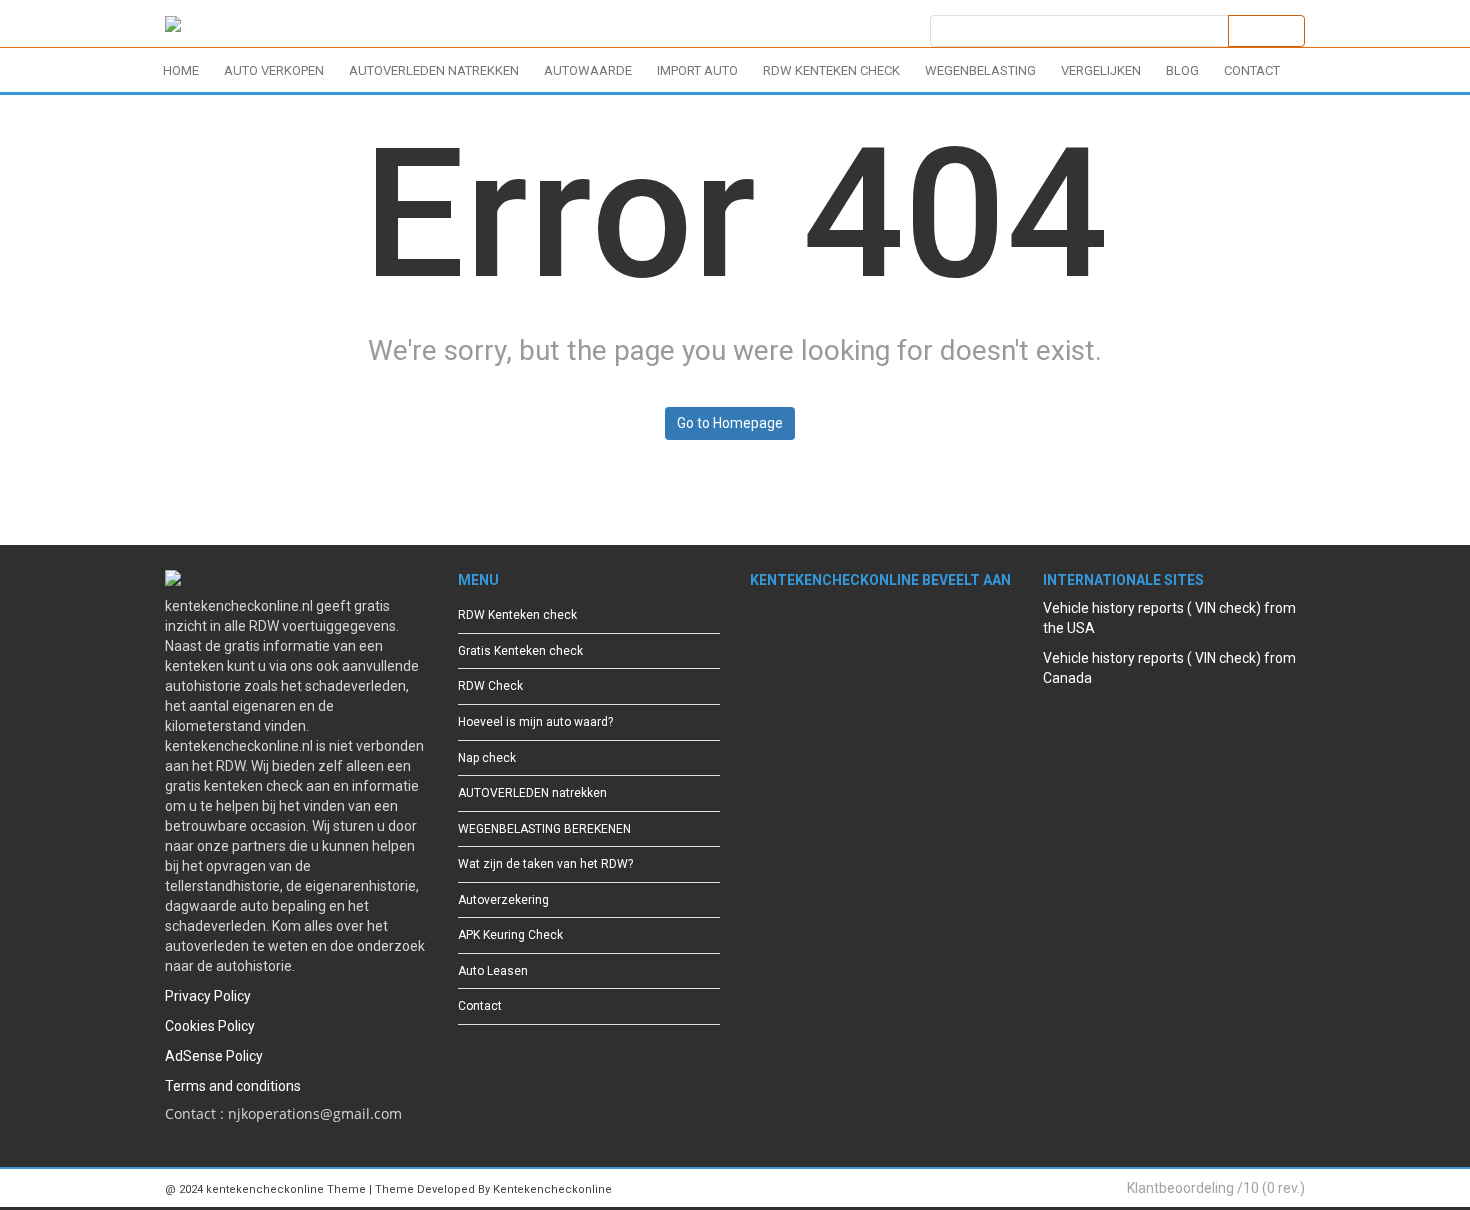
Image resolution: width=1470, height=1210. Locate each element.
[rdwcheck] (173, 27)
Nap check (487, 758)
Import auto (697, 70)
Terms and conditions (233, 1086)
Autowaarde (588, 70)
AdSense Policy (214, 1056)
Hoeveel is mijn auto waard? (535, 722)
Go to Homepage (730, 423)
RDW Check (490, 686)
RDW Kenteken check (831, 70)
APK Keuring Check (510, 935)
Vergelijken (1101, 70)
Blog (1182, 70)
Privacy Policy (208, 996)
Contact (1252, 70)
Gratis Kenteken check (520, 651)
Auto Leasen (493, 971)
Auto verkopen (274, 70)
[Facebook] (759, 632)
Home (181, 70)
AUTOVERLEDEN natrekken (434, 70)
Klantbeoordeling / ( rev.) (1216, 1188)
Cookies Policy (210, 1026)
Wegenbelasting (980, 70)
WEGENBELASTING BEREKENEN (544, 829)
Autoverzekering (503, 900)
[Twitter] (791, 632)
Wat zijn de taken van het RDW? (545, 864)
